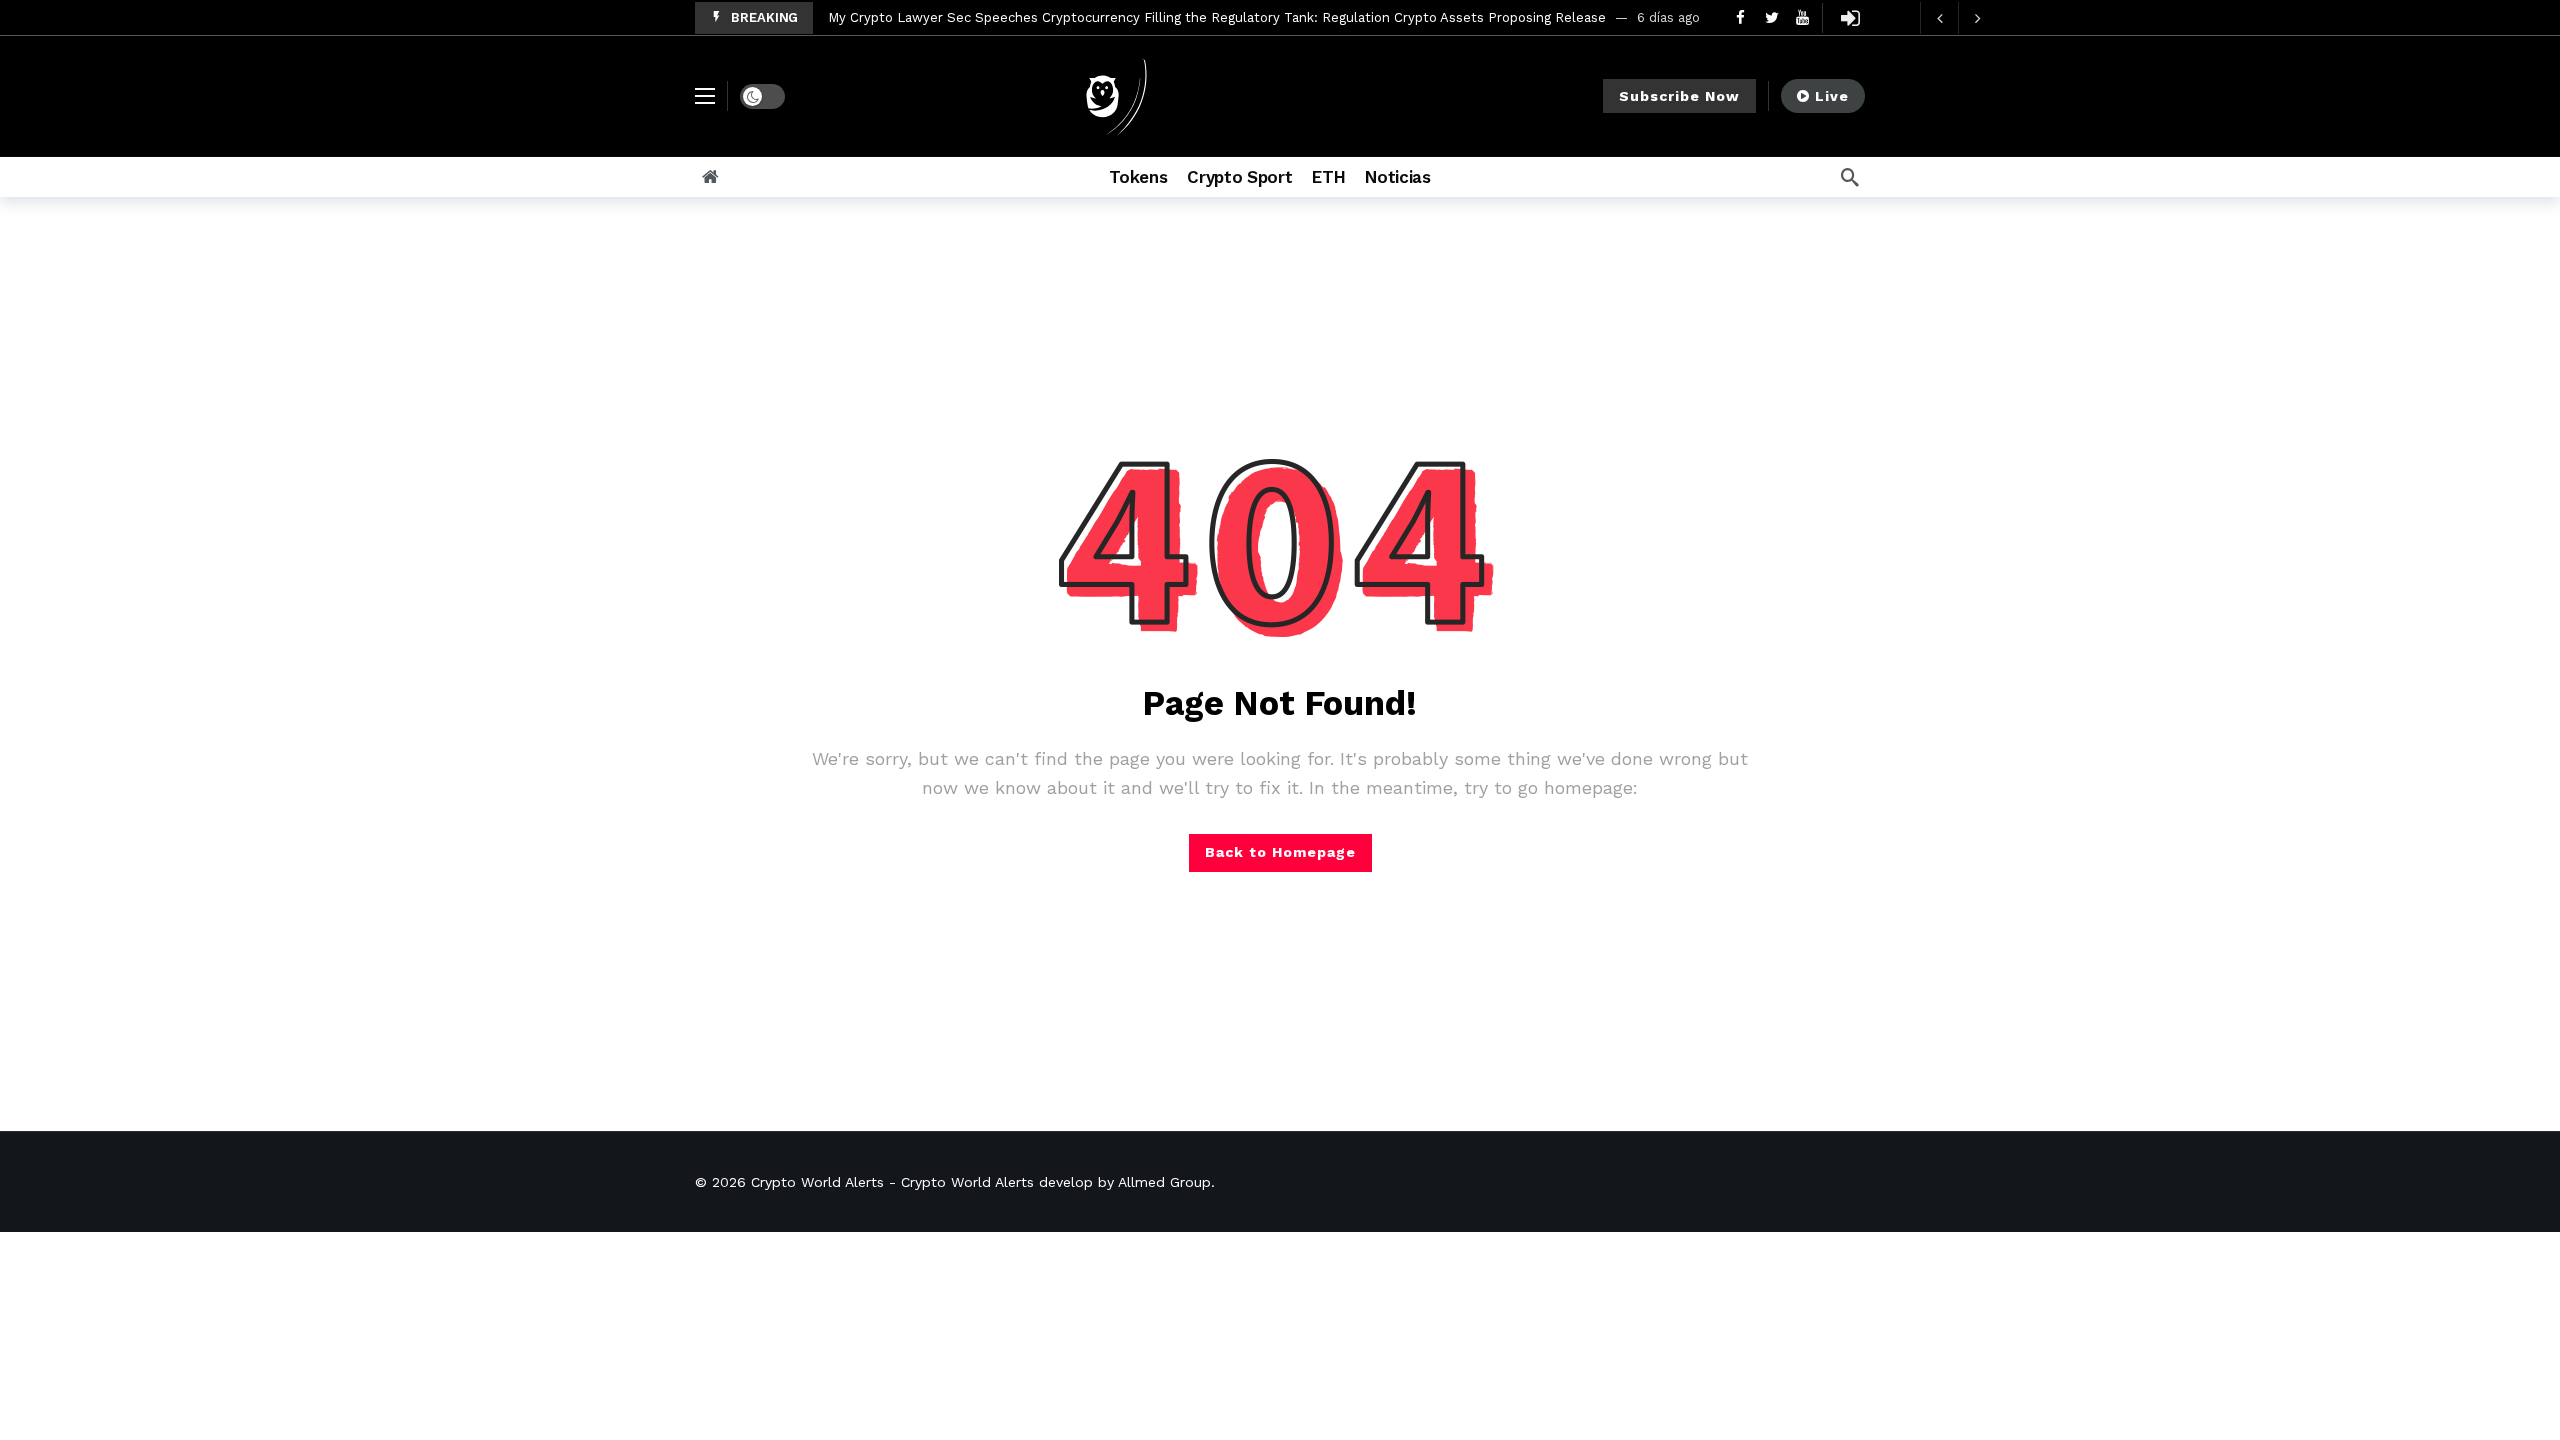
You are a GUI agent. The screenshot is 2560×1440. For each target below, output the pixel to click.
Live (1832, 96)
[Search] (1850, 177)
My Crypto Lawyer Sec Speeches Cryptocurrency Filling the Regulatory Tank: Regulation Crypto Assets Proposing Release (1217, 17)
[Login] (1850, 18)
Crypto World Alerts (817, 1182)
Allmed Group (1164, 1182)
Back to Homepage (1280, 852)
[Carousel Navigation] (1958, 18)
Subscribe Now (1679, 96)
